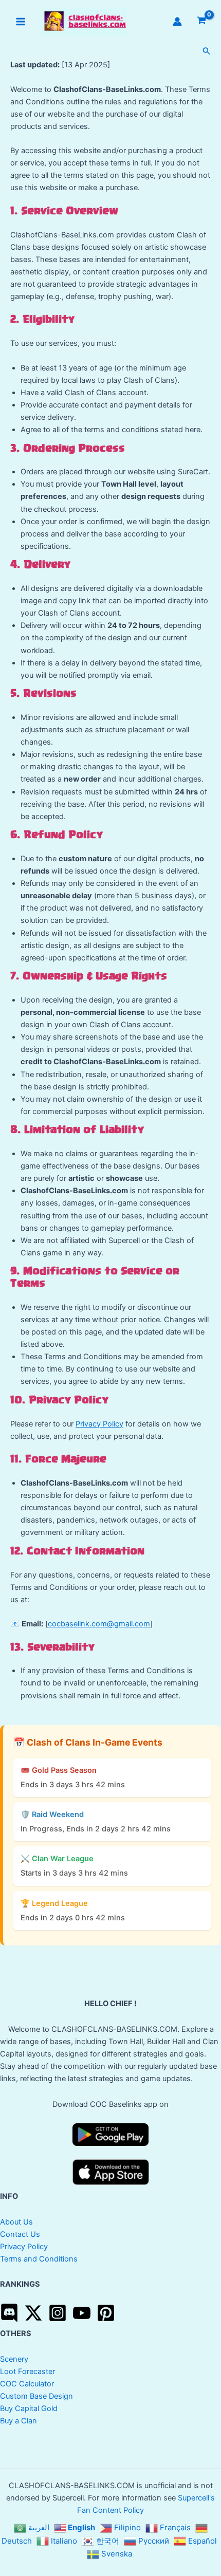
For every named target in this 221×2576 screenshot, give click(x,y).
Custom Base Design (36, 2396)
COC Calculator (27, 2384)
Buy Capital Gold (29, 2408)
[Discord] (9, 2313)
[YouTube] (82, 2313)
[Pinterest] (106, 2313)
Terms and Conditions (39, 2259)
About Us (16, 2222)
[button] (207, 51)
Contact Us (20, 2234)
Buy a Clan (19, 2421)
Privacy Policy (99, 1424)
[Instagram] (58, 2313)
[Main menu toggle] (21, 22)
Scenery (14, 2359)
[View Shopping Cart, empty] (201, 21)
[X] (33, 2313)
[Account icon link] (177, 22)
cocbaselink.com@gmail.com (99, 1624)
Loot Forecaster (27, 2371)
